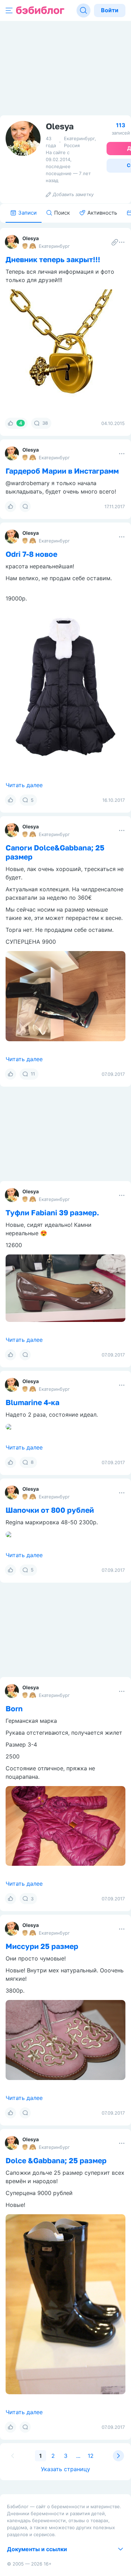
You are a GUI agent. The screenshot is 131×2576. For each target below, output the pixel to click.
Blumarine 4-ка (32, 1402)
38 (45, 423)
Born (14, 1708)
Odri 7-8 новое (31, 554)
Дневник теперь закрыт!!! (53, 259)
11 (33, 1074)
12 (91, 2456)
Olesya (31, 238)
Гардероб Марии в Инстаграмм (62, 471)
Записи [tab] (27, 213)
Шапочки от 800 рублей (50, 1510)
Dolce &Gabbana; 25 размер (56, 2160)
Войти (110, 10)
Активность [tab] (102, 213)
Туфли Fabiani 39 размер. (52, 1213)
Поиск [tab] (62, 213)
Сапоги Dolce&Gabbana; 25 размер (55, 852)
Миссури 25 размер (42, 1946)
